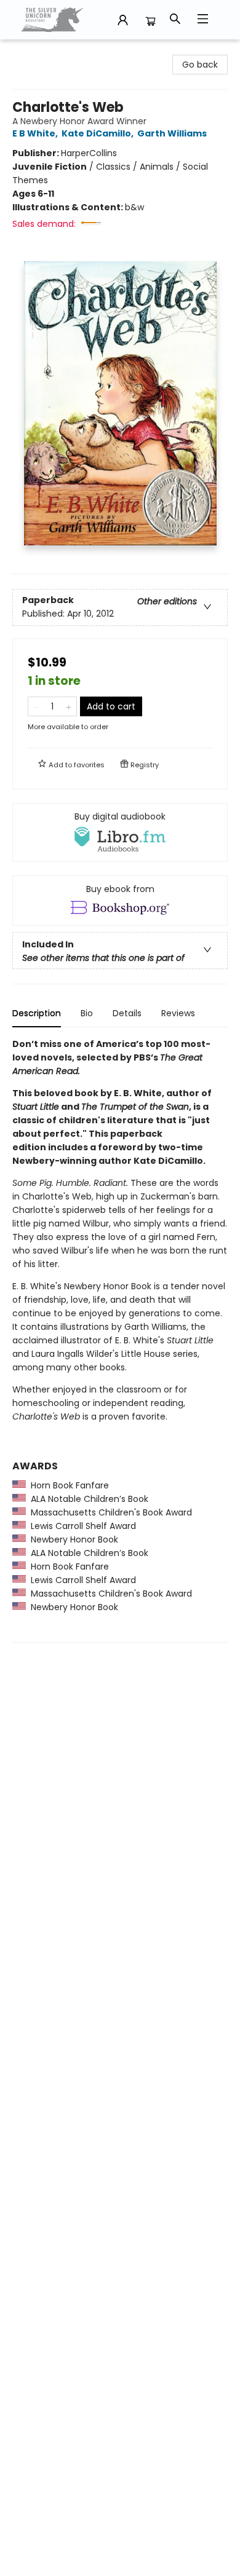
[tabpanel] (120, 1340)
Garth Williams (172, 133)
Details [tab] (127, 1013)
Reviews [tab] (178, 1013)
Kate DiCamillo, (98, 133)
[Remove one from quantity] (36, 706)
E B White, (36, 133)
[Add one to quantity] (69, 706)
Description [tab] (37, 1013)
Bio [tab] (87, 1013)
